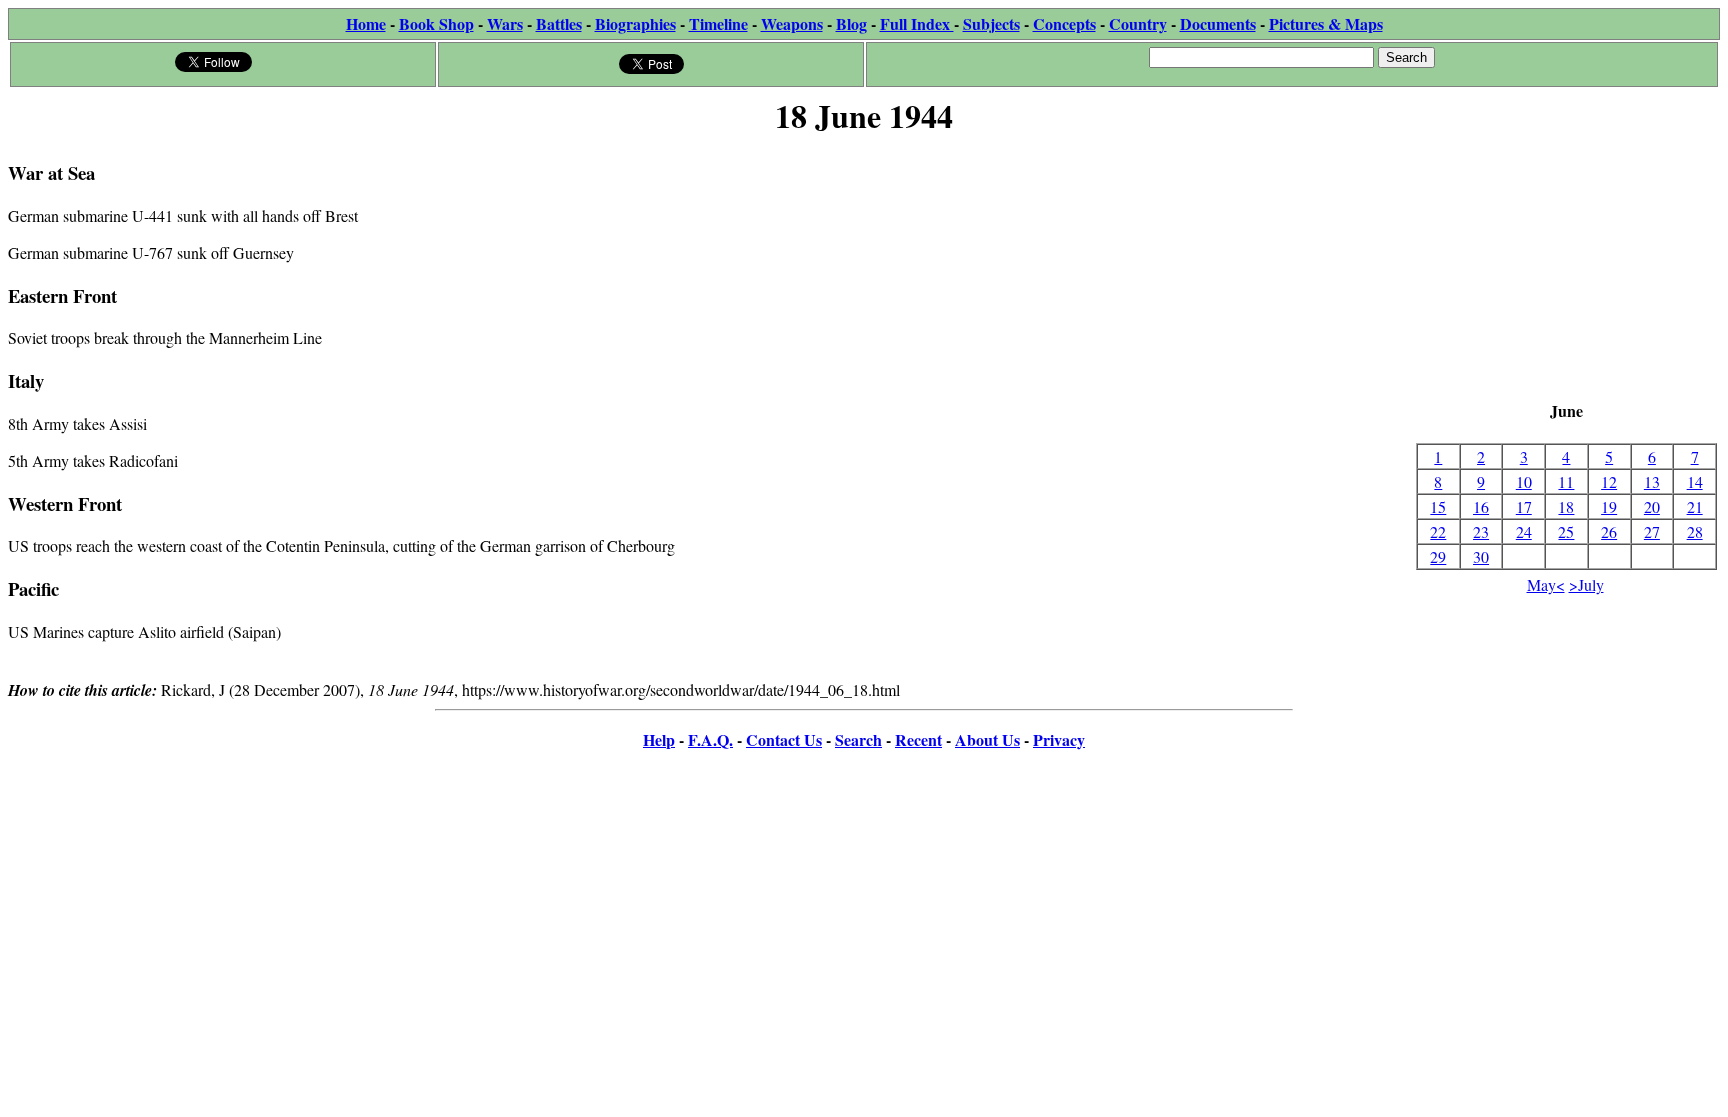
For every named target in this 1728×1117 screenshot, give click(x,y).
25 (1566, 531)
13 (1652, 481)
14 (1695, 481)
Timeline (718, 23)
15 (1438, 506)
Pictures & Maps (1326, 23)
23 (1481, 531)
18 (1566, 506)
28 (1695, 531)
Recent (918, 739)
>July (1586, 584)
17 (1524, 506)
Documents (1218, 23)
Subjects (991, 23)
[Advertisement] (1566, 270)
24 (1524, 531)
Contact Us (784, 739)
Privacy (1059, 739)
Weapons (792, 23)
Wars (505, 23)
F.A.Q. (710, 739)
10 (1524, 481)
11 (1566, 481)
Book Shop (436, 23)
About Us (987, 739)
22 (1438, 531)
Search (858, 739)
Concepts (1064, 23)
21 (1695, 506)
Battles (559, 23)
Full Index (917, 23)
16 (1481, 506)
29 (1438, 556)
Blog (851, 23)
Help (659, 739)
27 (1652, 531)
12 (1609, 481)
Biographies (635, 23)
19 (1609, 506)
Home (366, 23)
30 (1481, 556)
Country (1138, 23)
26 (1609, 531)
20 (1652, 506)
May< (1546, 584)
